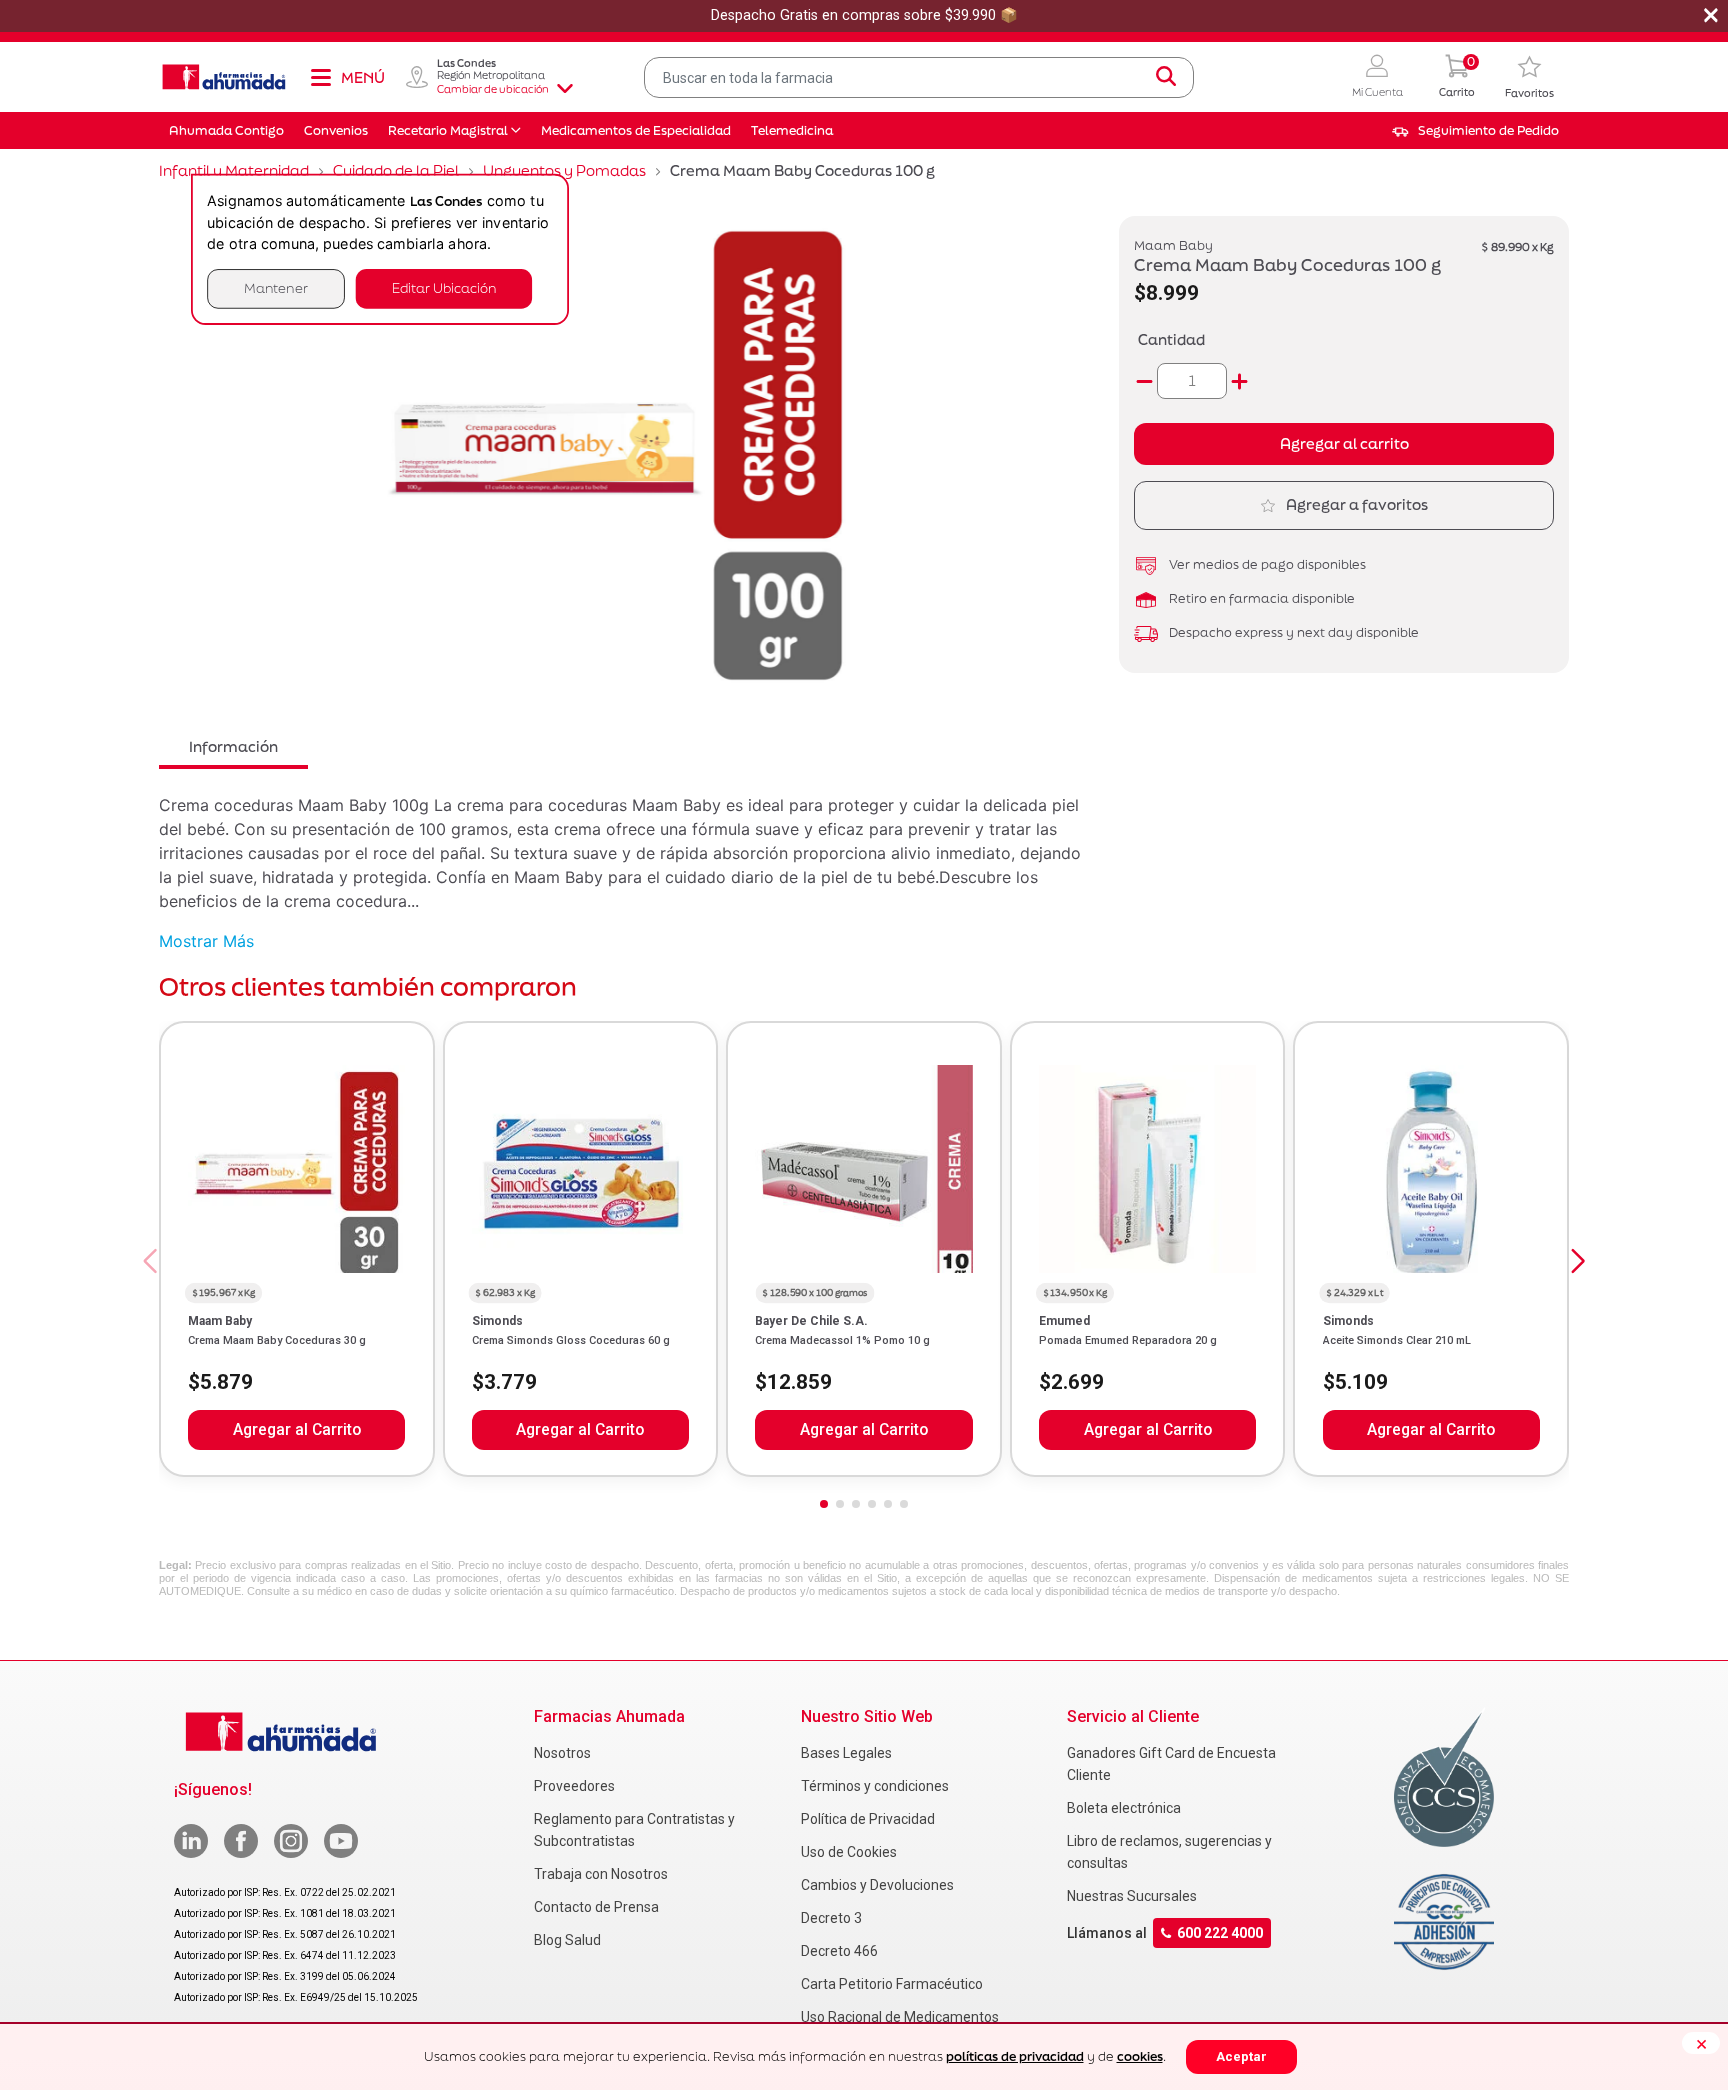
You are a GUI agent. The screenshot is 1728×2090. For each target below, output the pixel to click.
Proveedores (574, 1786)
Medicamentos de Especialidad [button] (636, 130)
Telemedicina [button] (792, 130)
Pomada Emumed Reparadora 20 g (1128, 1340)
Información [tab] (233, 746)
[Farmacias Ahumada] (224, 77)
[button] (1377, 77)
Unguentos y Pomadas (564, 170)
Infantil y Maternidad (234, 170)
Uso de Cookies (849, 1852)
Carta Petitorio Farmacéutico (892, 1984)
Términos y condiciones (875, 1786)
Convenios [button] (336, 130)
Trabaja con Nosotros (601, 1874)
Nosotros (562, 1753)
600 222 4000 (1220, 1933)
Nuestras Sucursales (1132, 1896)
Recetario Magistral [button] (448, 130)
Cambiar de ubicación (493, 89)
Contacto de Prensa (596, 1907)
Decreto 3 (831, 1918)
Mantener (276, 288)
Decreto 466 (839, 1951)
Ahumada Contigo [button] (226, 130)
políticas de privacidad (1015, 2056)
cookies (1140, 2056)
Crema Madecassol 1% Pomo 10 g (842, 1340)
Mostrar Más (206, 941)
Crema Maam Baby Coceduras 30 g (277, 1340)
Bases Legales (846, 1753)
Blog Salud (567, 1940)
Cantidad (1171, 339)
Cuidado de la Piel (396, 170)
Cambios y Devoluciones (877, 1885)
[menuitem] (1475, 131)
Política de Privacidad (868, 1819)
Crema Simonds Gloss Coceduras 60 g (571, 1340)
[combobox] (919, 77)
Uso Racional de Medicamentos (900, 2017)
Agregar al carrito (1344, 443)
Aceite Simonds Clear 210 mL (1397, 1340)
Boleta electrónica (1124, 1808)
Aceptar (1241, 2056)
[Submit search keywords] (1166, 77)
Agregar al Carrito (297, 1430)
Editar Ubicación (444, 288)
